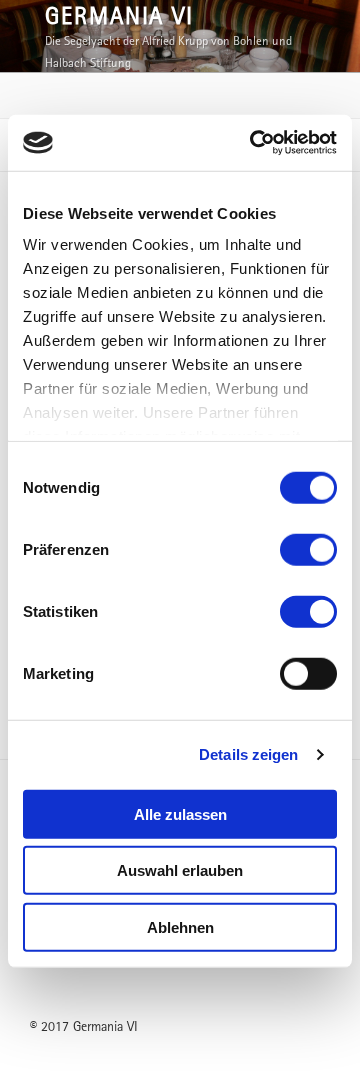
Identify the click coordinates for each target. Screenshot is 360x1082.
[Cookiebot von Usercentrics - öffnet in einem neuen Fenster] (254, 143)
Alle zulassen (180, 813)
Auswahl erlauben (180, 870)
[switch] (308, 549)
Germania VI (119, 15)
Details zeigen (248, 754)
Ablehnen (180, 926)
